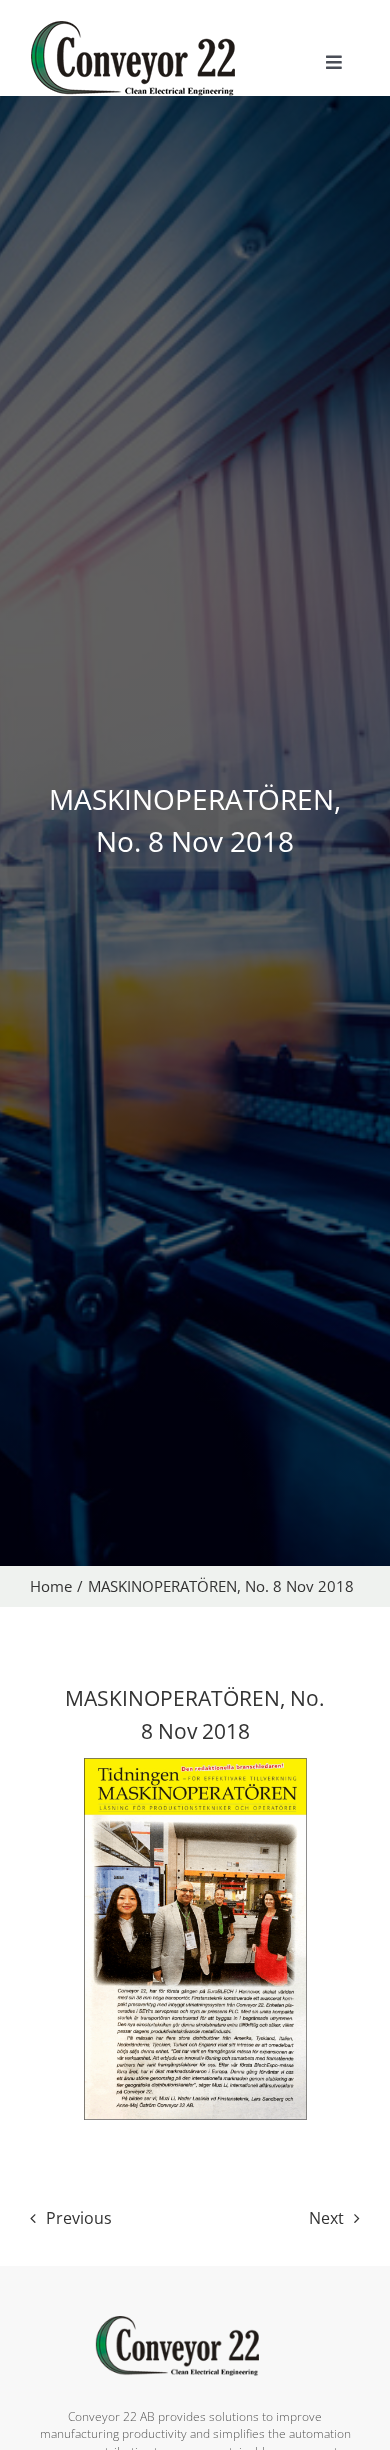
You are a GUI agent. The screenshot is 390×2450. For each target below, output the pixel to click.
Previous (79, 2218)
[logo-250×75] (155, 27)
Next (326, 2218)
